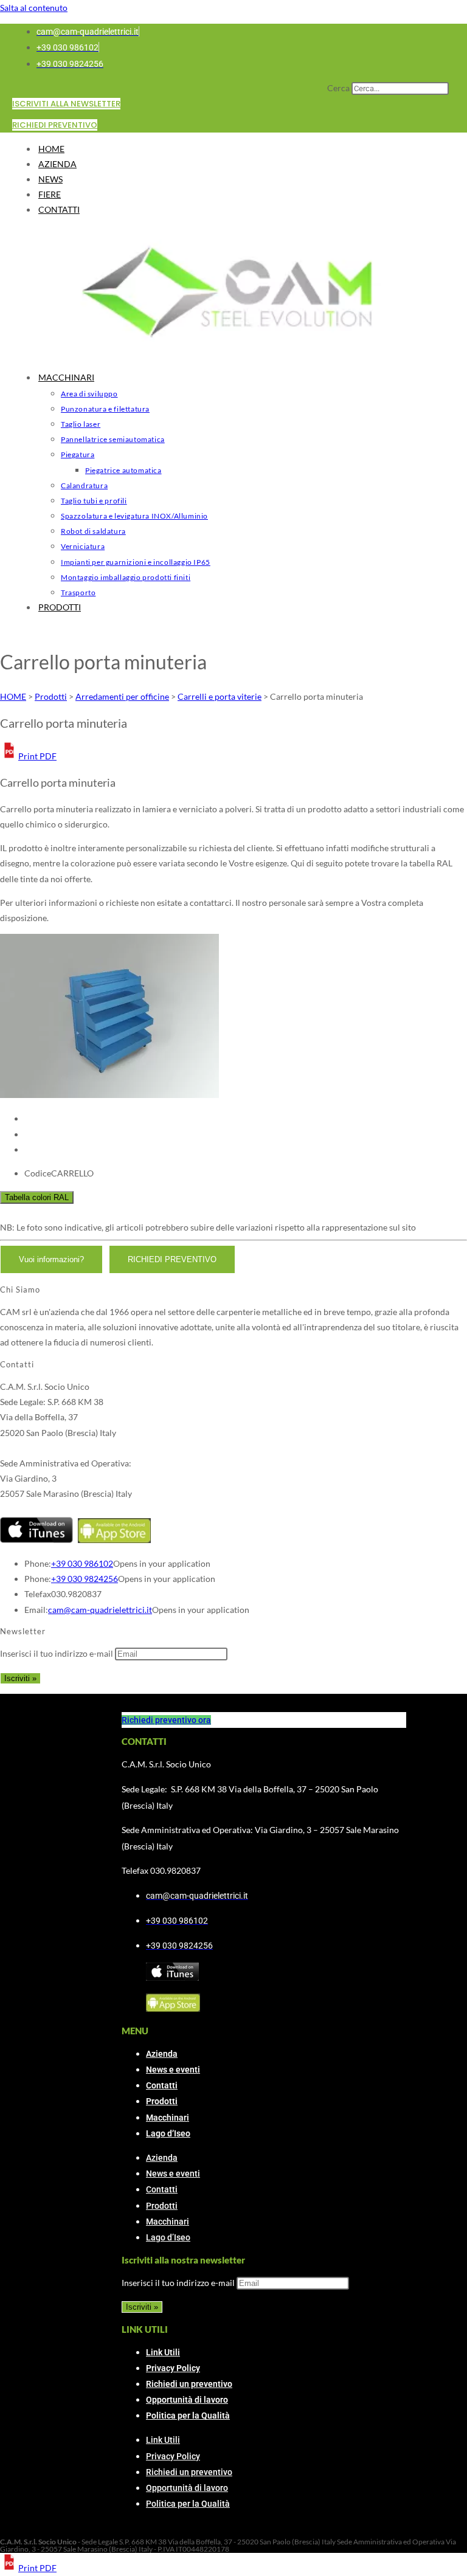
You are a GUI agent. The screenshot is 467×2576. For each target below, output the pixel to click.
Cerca (338, 88)
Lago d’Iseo (168, 2133)
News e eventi (173, 2070)
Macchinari (168, 2118)
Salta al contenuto (34, 8)
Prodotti (162, 2101)
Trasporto (78, 592)
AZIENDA (57, 164)
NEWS (50, 179)
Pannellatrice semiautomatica (113, 439)
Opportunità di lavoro (187, 2400)
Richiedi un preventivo (189, 2384)
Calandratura (84, 485)
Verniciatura (83, 546)
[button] (28, 756)
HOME (51, 149)
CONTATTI (59, 209)
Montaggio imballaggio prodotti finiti (126, 577)
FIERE (50, 194)
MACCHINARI (66, 377)
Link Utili (163, 2352)
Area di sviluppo (89, 394)
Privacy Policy (173, 2368)
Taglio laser (81, 424)
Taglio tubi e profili (94, 501)
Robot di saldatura (93, 531)
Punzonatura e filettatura (105, 409)
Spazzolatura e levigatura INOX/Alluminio (134, 516)
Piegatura (78, 454)
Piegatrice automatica (123, 470)
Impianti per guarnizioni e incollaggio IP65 (136, 562)
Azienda (162, 2054)
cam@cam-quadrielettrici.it (100, 1610)
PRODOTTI (60, 607)
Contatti (162, 2085)
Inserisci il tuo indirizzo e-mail (57, 1653)
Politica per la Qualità (188, 2415)
